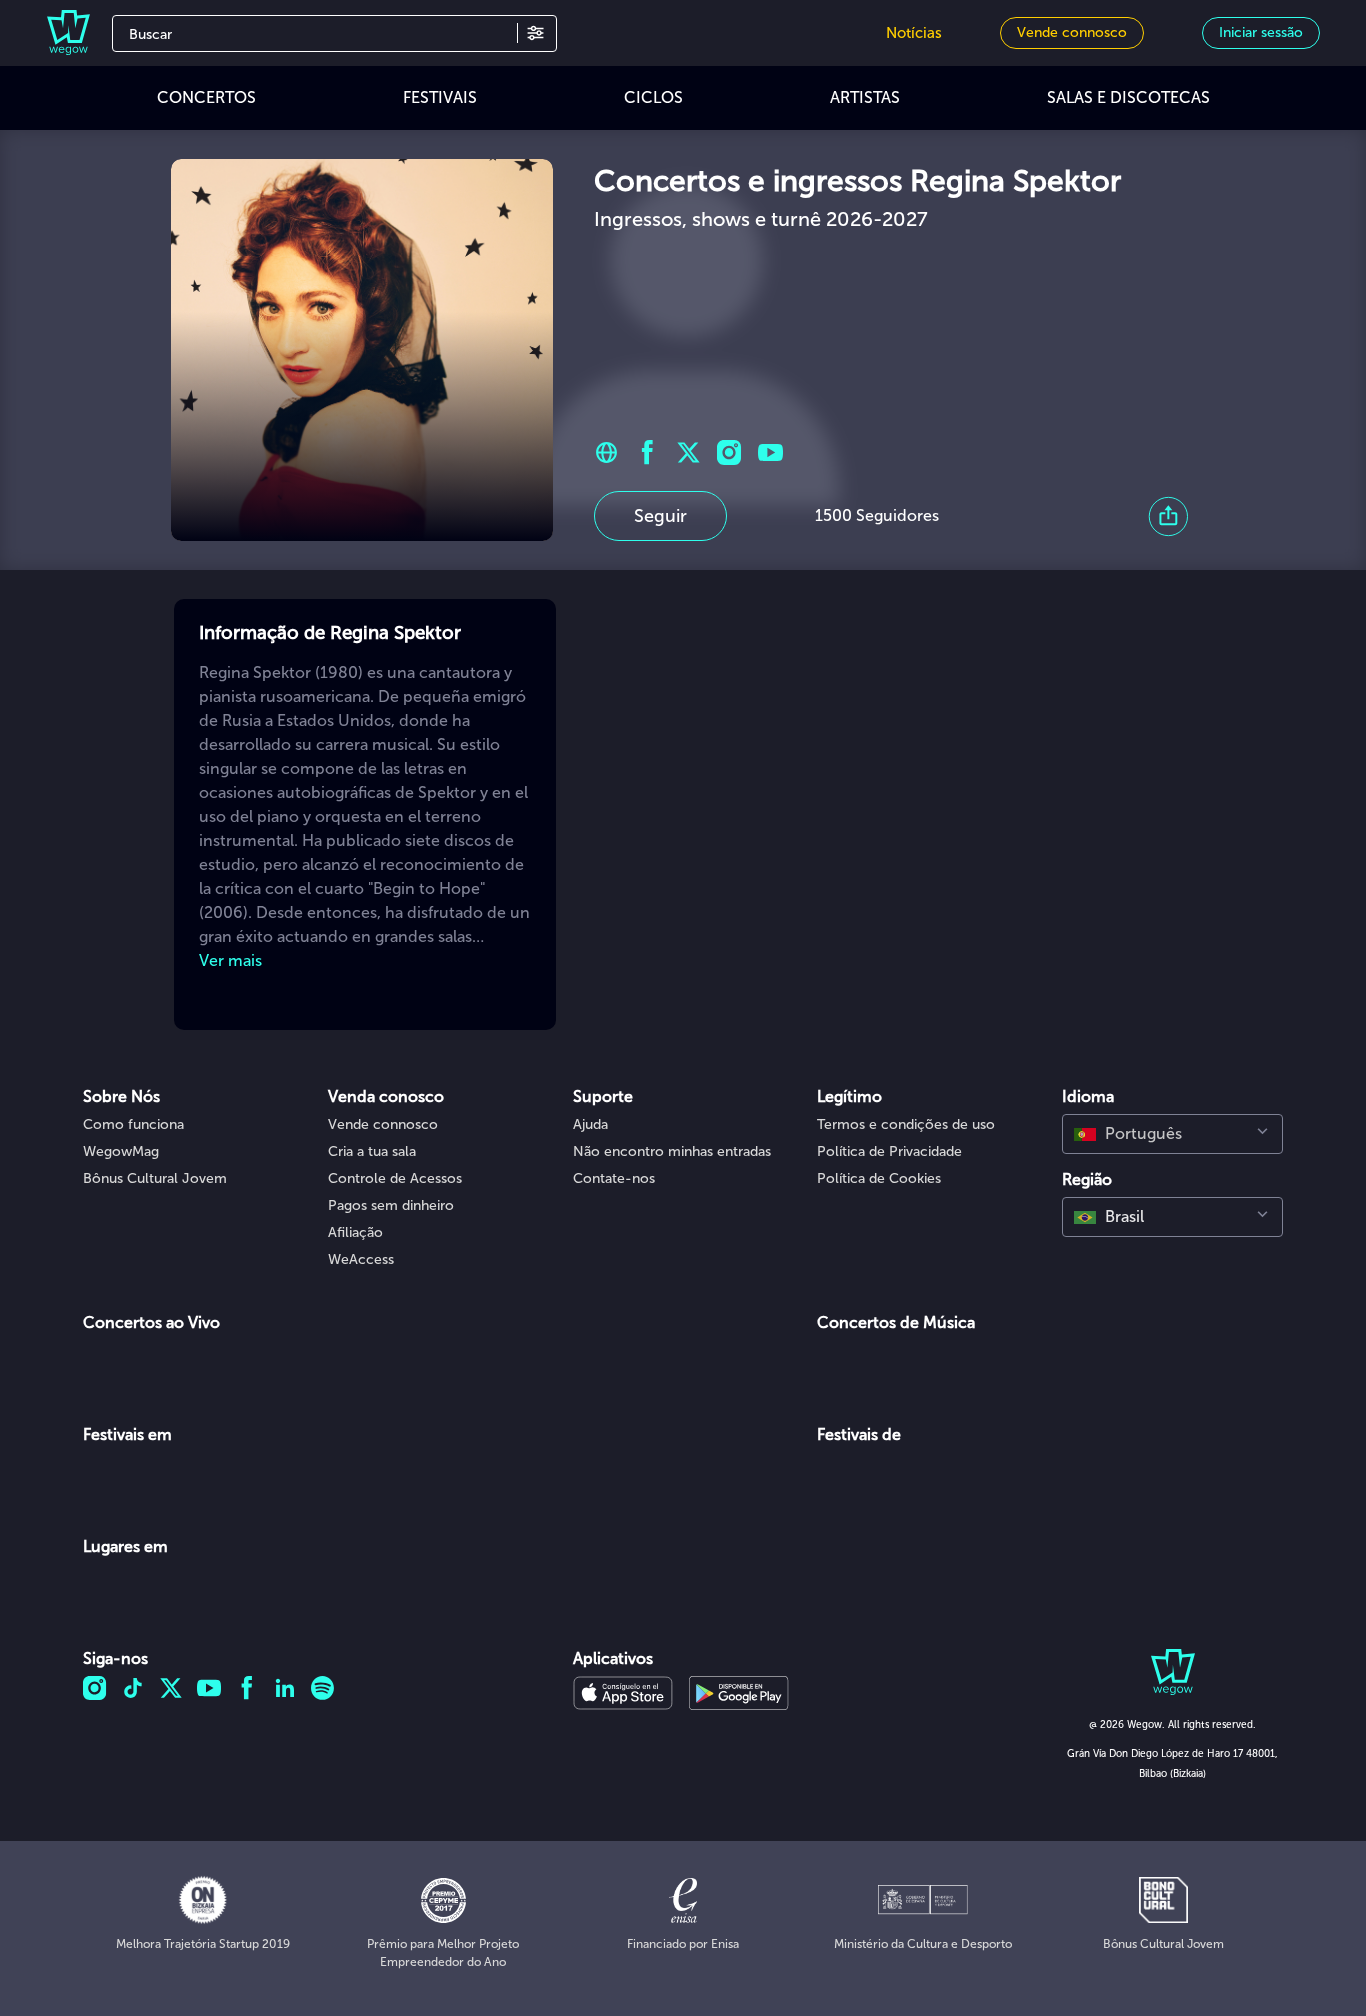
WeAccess (361, 1259)
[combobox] (1172, 1134)
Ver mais (230, 960)
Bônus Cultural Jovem (155, 1178)
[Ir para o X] (688, 452)
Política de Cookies (879, 1178)
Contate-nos (614, 1178)
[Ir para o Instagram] (729, 452)
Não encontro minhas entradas (672, 1151)
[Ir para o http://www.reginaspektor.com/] (606, 452)
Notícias (914, 33)
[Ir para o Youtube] (770, 452)
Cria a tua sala (372, 1151)
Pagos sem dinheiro (391, 1205)
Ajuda (590, 1124)
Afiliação (355, 1232)
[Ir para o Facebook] (647, 452)
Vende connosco (383, 1124)
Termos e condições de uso (906, 1124)
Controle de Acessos (395, 1178)
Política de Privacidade (889, 1151)
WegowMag (121, 1151)
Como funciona (133, 1124)
